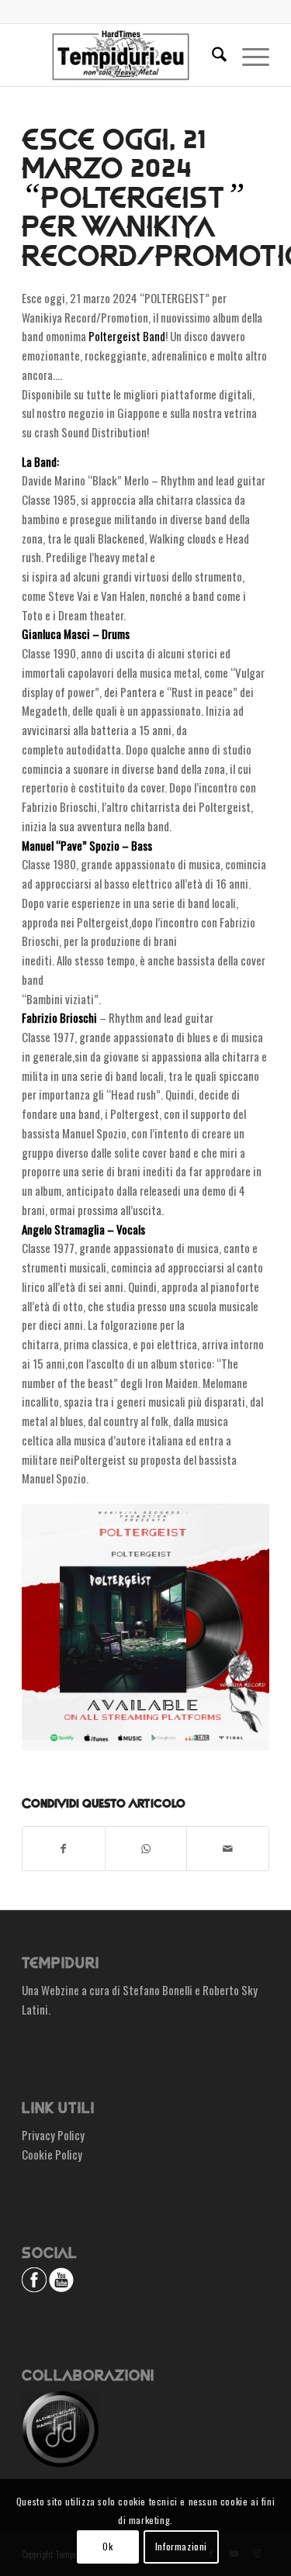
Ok (107, 2546)
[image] (145, 1627)
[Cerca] (211, 55)
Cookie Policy (52, 2154)
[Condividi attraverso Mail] (228, 1849)
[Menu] (248, 55)
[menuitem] (211, 55)
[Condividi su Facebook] (64, 1849)
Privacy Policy (53, 2135)
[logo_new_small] (121, 55)
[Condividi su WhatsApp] (146, 1849)
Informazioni (181, 2546)
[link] (127, 336)
